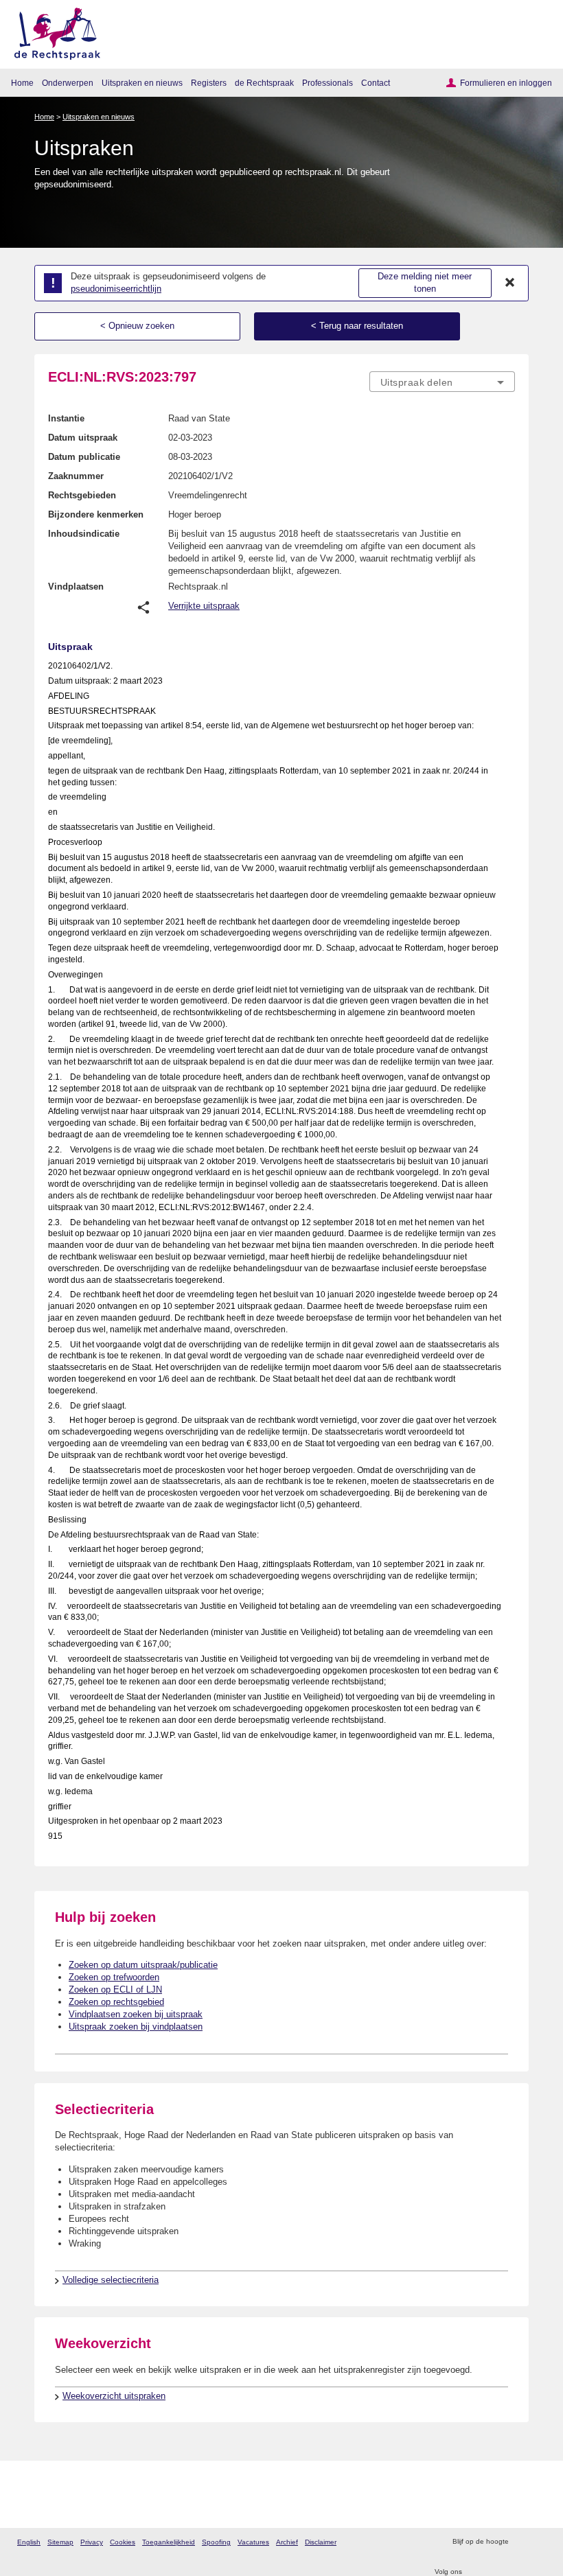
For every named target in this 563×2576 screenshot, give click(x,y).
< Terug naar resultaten (357, 326)
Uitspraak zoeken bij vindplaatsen (136, 2027)
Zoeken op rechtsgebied (116, 2002)
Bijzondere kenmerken (96, 514)
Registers (209, 83)
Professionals (328, 83)
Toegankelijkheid (169, 2542)
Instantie (66, 418)
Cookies (123, 2542)
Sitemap (60, 2542)
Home (22, 83)
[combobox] (442, 382)
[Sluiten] (510, 283)
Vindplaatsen (76, 587)
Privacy (92, 2542)
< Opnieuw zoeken (137, 326)
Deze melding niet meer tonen (425, 283)
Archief (287, 2542)
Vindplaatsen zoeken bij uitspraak (136, 2014)
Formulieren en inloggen (506, 83)
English (29, 2542)
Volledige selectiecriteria (111, 2280)
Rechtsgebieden (82, 495)
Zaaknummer (76, 476)
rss (521, 2542)
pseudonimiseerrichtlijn (116, 289)
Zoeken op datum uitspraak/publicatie (143, 1965)
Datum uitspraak (83, 438)
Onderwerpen (68, 83)
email (539, 2542)
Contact (376, 83)
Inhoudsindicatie (84, 534)
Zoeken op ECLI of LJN (115, 1989)
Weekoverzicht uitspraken (114, 2396)
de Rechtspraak (264, 83)
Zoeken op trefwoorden (114, 1977)
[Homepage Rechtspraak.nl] (53, 31)
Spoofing (216, 2542)
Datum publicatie (84, 457)
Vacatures (253, 2542)
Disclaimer (321, 2542)
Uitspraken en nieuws (142, 83)
